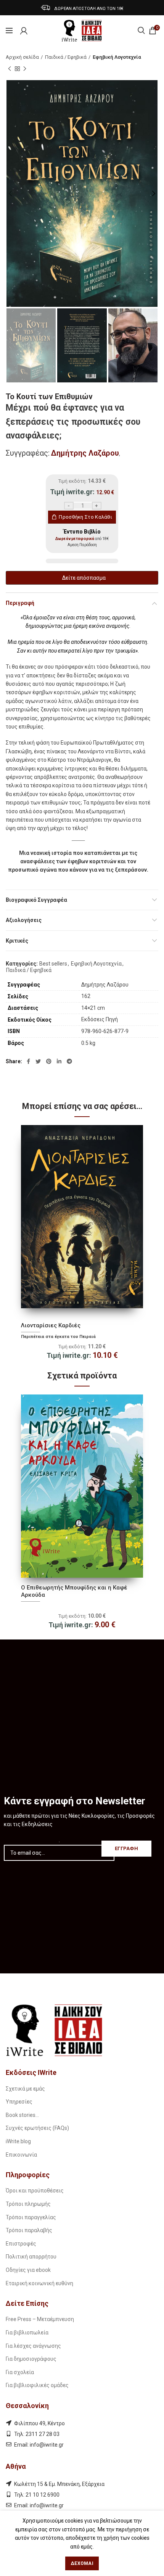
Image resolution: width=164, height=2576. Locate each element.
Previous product (10, 69)
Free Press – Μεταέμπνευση (40, 2319)
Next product (25, 69)
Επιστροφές (21, 2244)
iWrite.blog (18, 2141)
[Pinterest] (49, 1061)
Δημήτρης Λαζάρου (85, 453)
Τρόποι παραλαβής (29, 2230)
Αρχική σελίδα (22, 57)
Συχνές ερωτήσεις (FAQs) (37, 2128)
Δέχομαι (82, 2563)
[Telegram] (69, 1061)
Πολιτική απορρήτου (31, 2257)
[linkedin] (59, 1061)
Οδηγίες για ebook (28, 2270)
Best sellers (53, 964)
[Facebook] (28, 1061)
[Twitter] (38, 1061)
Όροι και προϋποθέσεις (35, 2191)
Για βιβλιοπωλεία (27, 2333)
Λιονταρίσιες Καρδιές (51, 1325)
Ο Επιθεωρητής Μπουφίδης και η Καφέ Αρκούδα (74, 1591)
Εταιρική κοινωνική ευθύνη (39, 2283)
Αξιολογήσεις (24, 920)
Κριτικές (17, 941)
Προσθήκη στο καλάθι (85, 517)
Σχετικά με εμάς (25, 2089)
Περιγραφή (20, 603)
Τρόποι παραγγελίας (31, 2217)
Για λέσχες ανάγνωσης (33, 2346)
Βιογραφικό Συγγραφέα (36, 900)
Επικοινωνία (21, 2155)
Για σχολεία (20, 2372)
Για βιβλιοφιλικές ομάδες (37, 2385)
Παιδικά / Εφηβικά (66, 57)
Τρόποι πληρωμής (28, 2204)
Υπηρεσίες (19, 2102)
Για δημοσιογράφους (31, 2359)
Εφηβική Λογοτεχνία (117, 57)
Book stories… (22, 2115)
